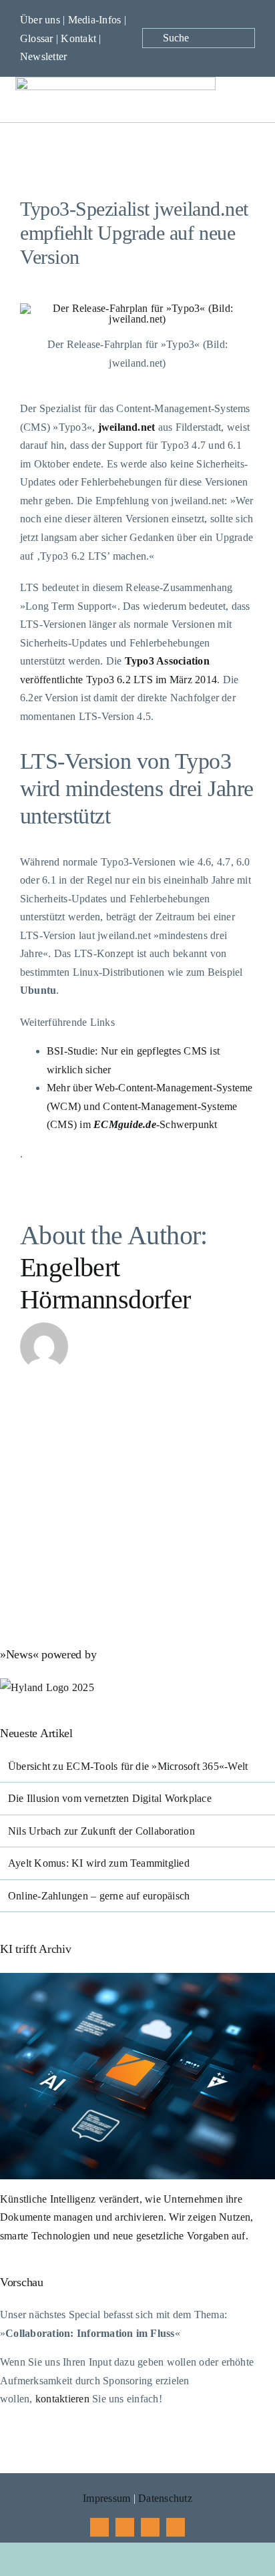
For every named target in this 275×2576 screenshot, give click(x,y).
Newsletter (43, 56)
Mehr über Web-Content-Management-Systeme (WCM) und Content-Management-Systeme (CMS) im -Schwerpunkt (150, 1106)
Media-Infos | (97, 20)
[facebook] (99, 2527)
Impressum (106, 2498)
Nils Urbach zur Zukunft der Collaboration (101, 1831)
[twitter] (125, 2527)
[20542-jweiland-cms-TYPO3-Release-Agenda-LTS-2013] (137, 308)
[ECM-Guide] (115, 82)
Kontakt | (81, 38)
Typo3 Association (167, 661)
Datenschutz (165, 2498)
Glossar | (40, 38)
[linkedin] (176, 2527)
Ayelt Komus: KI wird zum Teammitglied (99, 1863)
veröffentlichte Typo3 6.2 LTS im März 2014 (118, 680)
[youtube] (150, 2527)
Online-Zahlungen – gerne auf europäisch (99, 1896)
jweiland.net (127, 427)
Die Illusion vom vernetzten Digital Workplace (110, 1798)
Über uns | (44, 20)
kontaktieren (62, 2399)
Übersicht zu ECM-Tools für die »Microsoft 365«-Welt (128, 1766)
